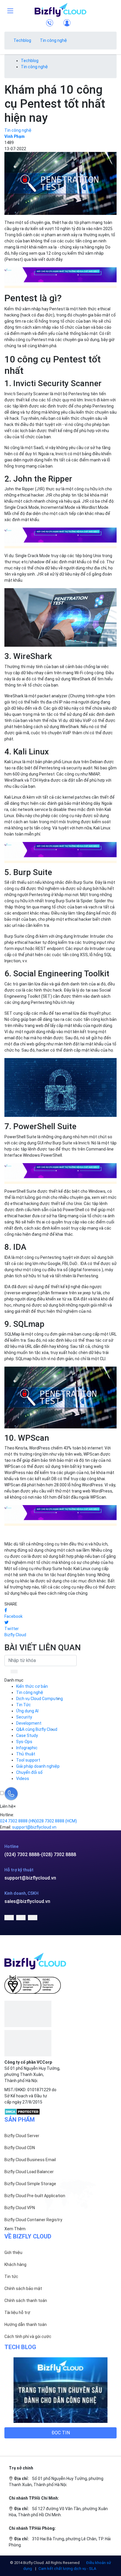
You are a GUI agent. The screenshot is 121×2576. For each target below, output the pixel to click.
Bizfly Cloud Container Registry (33, 2220)
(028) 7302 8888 (59, 1854)
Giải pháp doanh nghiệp (38, 1766)
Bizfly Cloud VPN (20, 2208)
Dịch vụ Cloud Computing (40, 1699)
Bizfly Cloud (15, 1635)
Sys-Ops (24, 1742)
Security (24, 1717)
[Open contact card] (11, 1794)
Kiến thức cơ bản (32, 1686)
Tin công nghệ (53, 40)
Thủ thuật (26, 1754)
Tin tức (11, 2277)
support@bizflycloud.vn (30, 1878)
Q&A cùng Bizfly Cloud (37, 1729)
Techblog (22, 40)
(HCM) (57, 1821)
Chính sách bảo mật (23, 2289)
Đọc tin (61, 2433)
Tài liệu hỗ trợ (17, 2313)
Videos (23, 1779)
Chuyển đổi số (29, 1772)
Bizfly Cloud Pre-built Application (35, 2196)
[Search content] (15, 1672)
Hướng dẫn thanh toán (26, 2325)
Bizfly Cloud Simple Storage (30, 2184)
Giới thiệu (13, 2252)
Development (29, 1723)
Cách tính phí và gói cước (28, 2337)
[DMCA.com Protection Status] (22, 2111)
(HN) (18, 1821)
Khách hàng (15, 2265)
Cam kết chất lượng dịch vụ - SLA (67, 2569)
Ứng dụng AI (27, 1711)
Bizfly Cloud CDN (20, 2148)
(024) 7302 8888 (22, 1854)
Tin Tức (23, 1705)
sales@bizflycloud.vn (27, 1901)
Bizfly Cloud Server (22, 2136)
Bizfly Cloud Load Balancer (29, 2172)
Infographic (27, 1748)
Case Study (27, 1735)
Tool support (28, 1760)
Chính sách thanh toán (26, 2301)
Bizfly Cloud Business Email (30, 2160)
